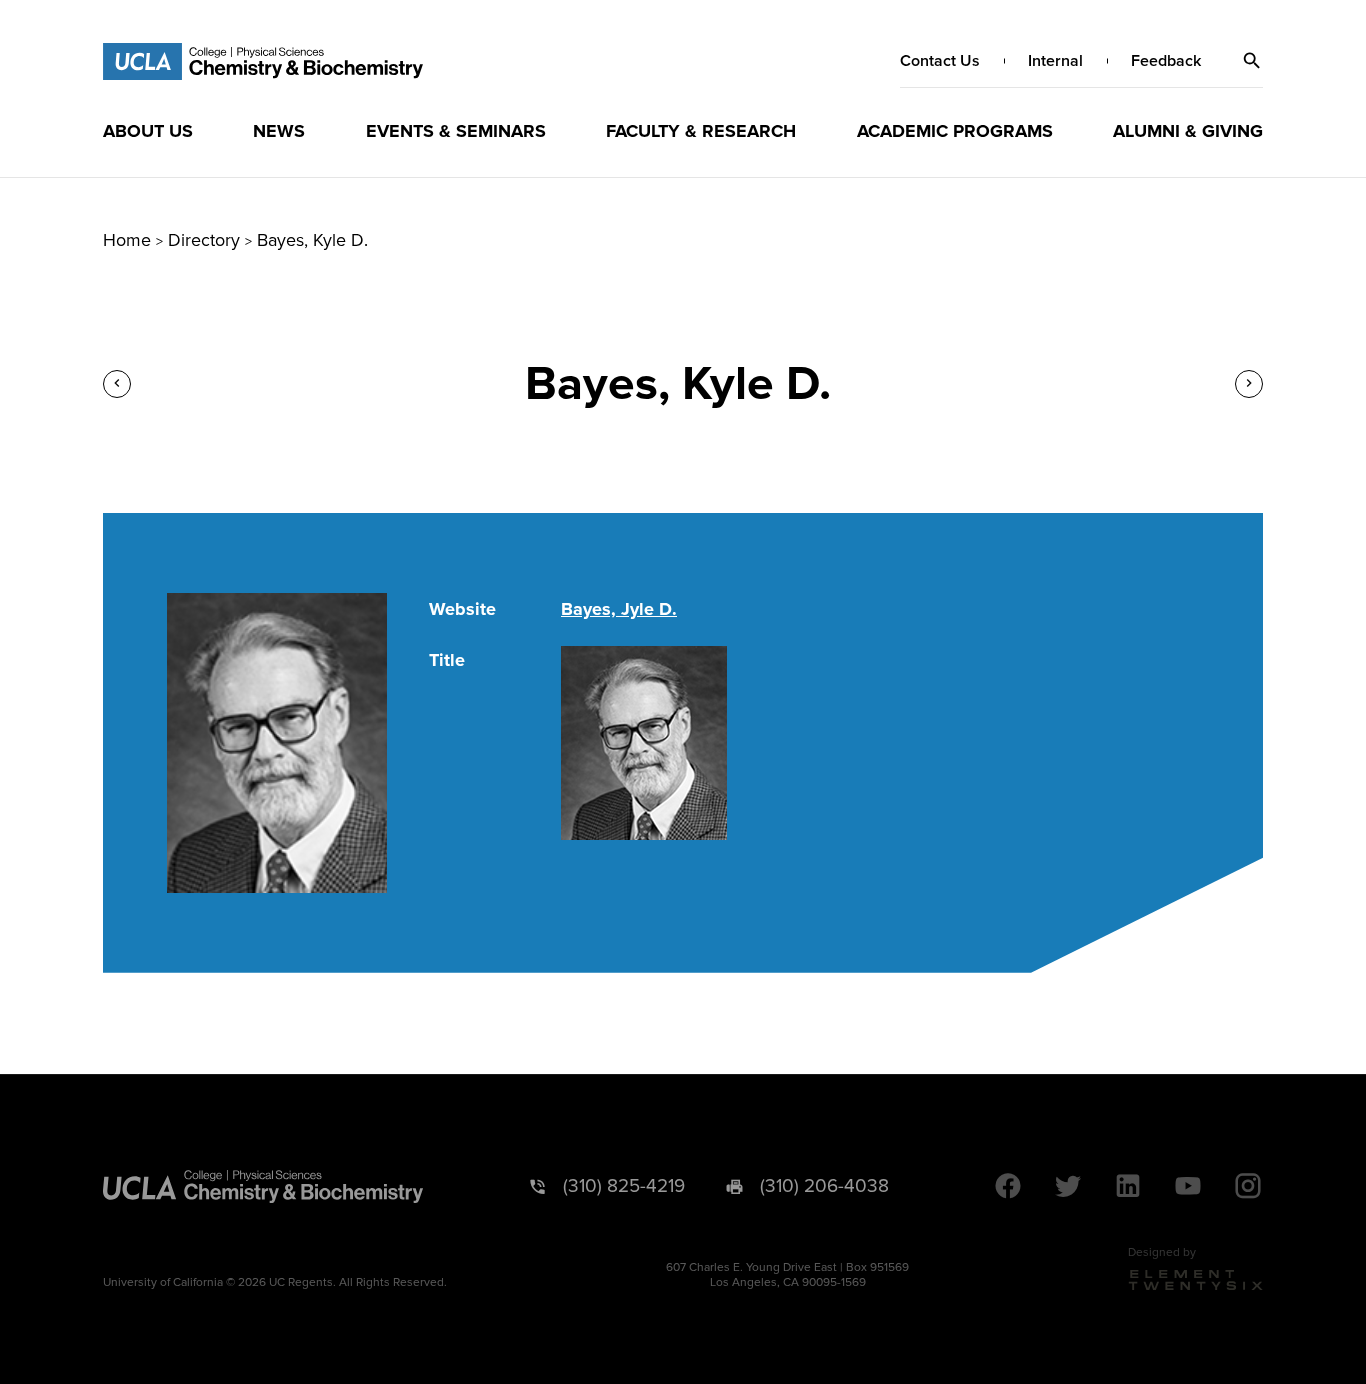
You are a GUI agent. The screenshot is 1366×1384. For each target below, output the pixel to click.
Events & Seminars (456, 131)
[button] (1252, 61)
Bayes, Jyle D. (619, 609)
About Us (148, 131)
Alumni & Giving (1188, 131)
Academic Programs (955, 131)
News (279, 131)
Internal (1055, 61)
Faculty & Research (701, 131)
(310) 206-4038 (824, 1186)
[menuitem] (148, 131)
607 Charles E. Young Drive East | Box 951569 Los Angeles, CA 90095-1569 (787, 1275)
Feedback (1166, 61)
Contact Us (940, 61)
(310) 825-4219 (624, 1186)
